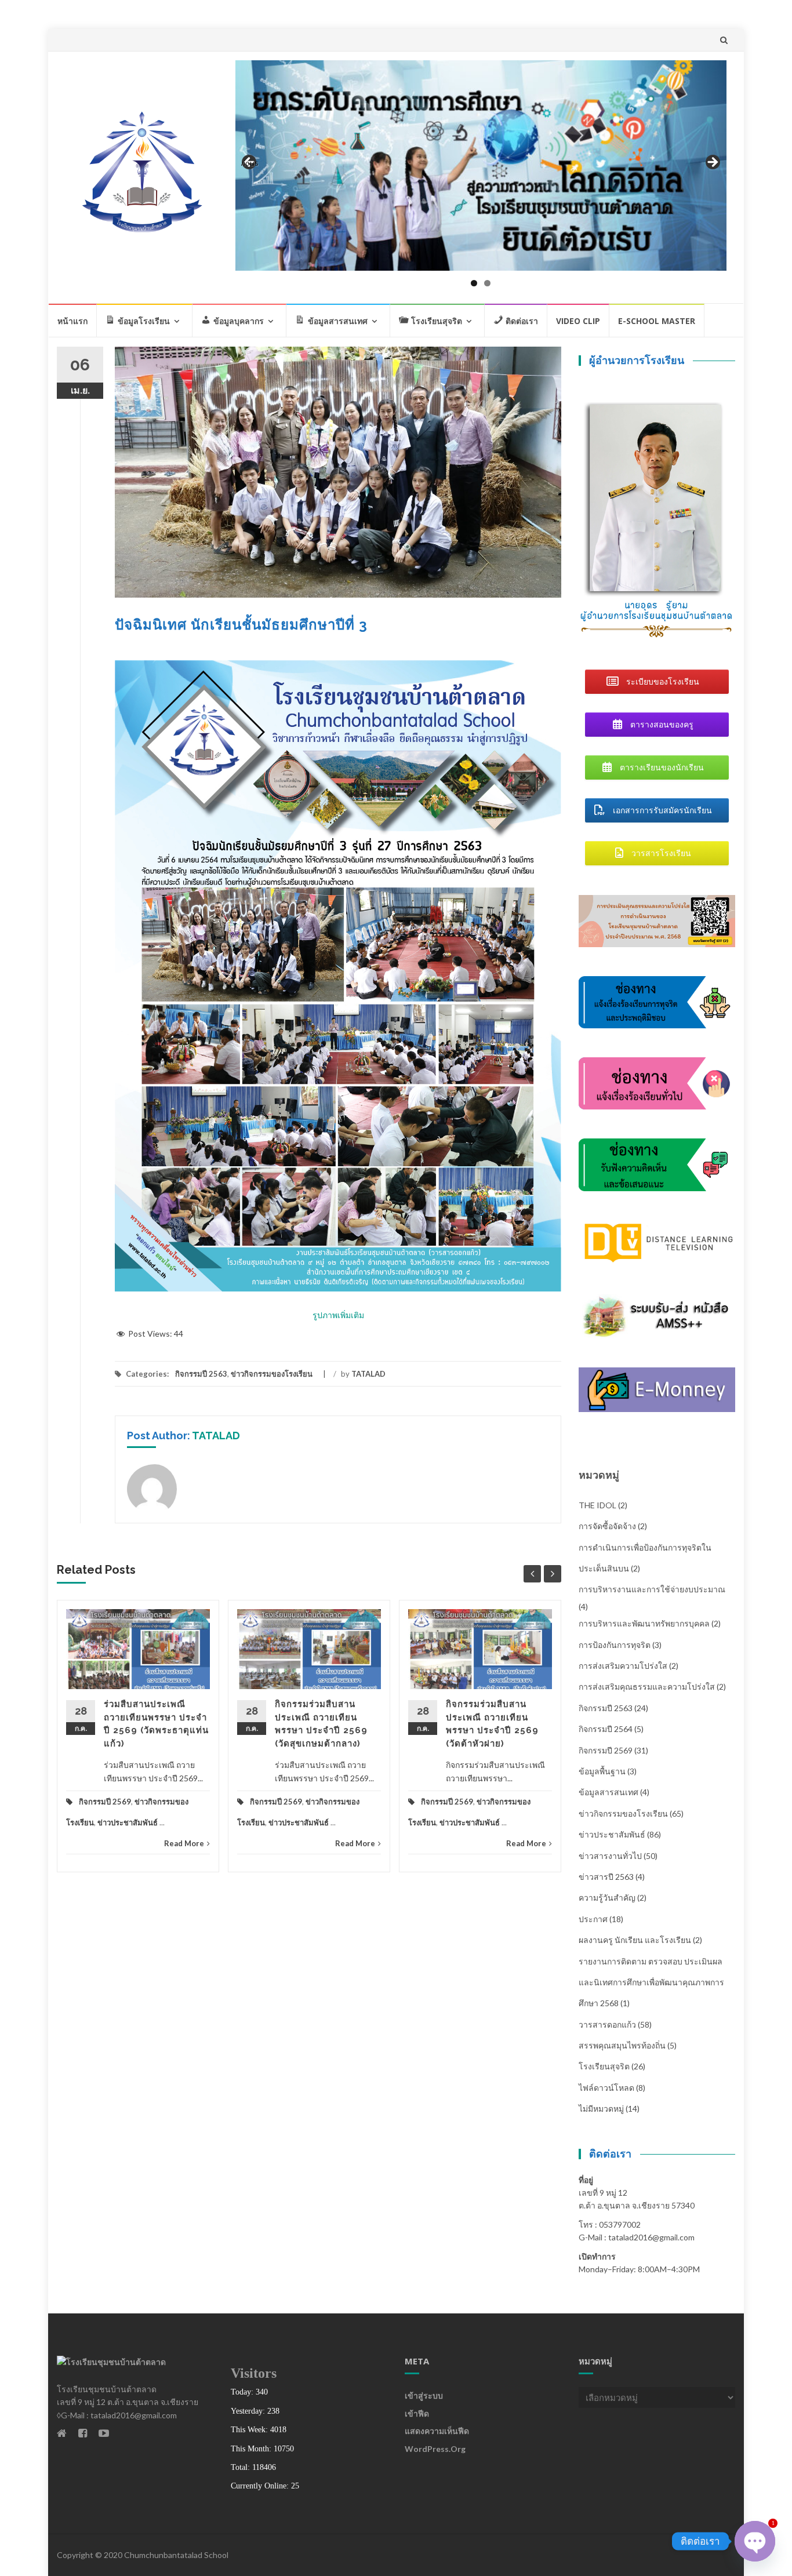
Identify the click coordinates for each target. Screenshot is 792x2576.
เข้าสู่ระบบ (424, 2395)
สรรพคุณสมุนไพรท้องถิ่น (622, 2045)
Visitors (254, 2373)
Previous (250, 163)
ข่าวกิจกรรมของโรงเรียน (272, 1374)
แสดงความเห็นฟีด (437, 2431)
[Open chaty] (755, 2541)
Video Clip (578, 321)
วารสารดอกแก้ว (607, 2024)
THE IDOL (597, 1505)
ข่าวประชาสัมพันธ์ (128, 1822)
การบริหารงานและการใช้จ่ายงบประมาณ (652, 1589)
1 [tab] (474, 283)
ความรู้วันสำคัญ (607, 1898)
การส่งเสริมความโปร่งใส (623, 1666)
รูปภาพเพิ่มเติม (338, 1315)
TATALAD (368, 1374)
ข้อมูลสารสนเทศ (608, 1792)
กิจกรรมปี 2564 (606, 1729)
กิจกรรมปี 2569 (105, 1802)
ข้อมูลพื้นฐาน (602, 1771)
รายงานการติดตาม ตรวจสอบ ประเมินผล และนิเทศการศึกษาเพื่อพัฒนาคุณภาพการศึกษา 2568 (651, 1982)
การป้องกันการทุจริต (615, 1645)
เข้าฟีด (417, 2413)
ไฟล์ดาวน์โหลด (606, 2088)
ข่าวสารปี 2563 (606, 1877)
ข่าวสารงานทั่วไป (610, 1856)
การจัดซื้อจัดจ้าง (607, 1526)
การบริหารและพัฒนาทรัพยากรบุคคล (644, 1623)
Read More (184, 1843)
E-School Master (657, 321)
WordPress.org (435, 2449)
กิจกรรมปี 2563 (201, 1374)
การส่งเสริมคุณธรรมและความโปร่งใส (647, 1687)
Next (712, 163)
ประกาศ (593, 1919)
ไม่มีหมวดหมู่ (601, 2109)
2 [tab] (487, 283)
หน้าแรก (72, 321)
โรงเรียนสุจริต (604, 2066)
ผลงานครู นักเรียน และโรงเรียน (635, 1940)
